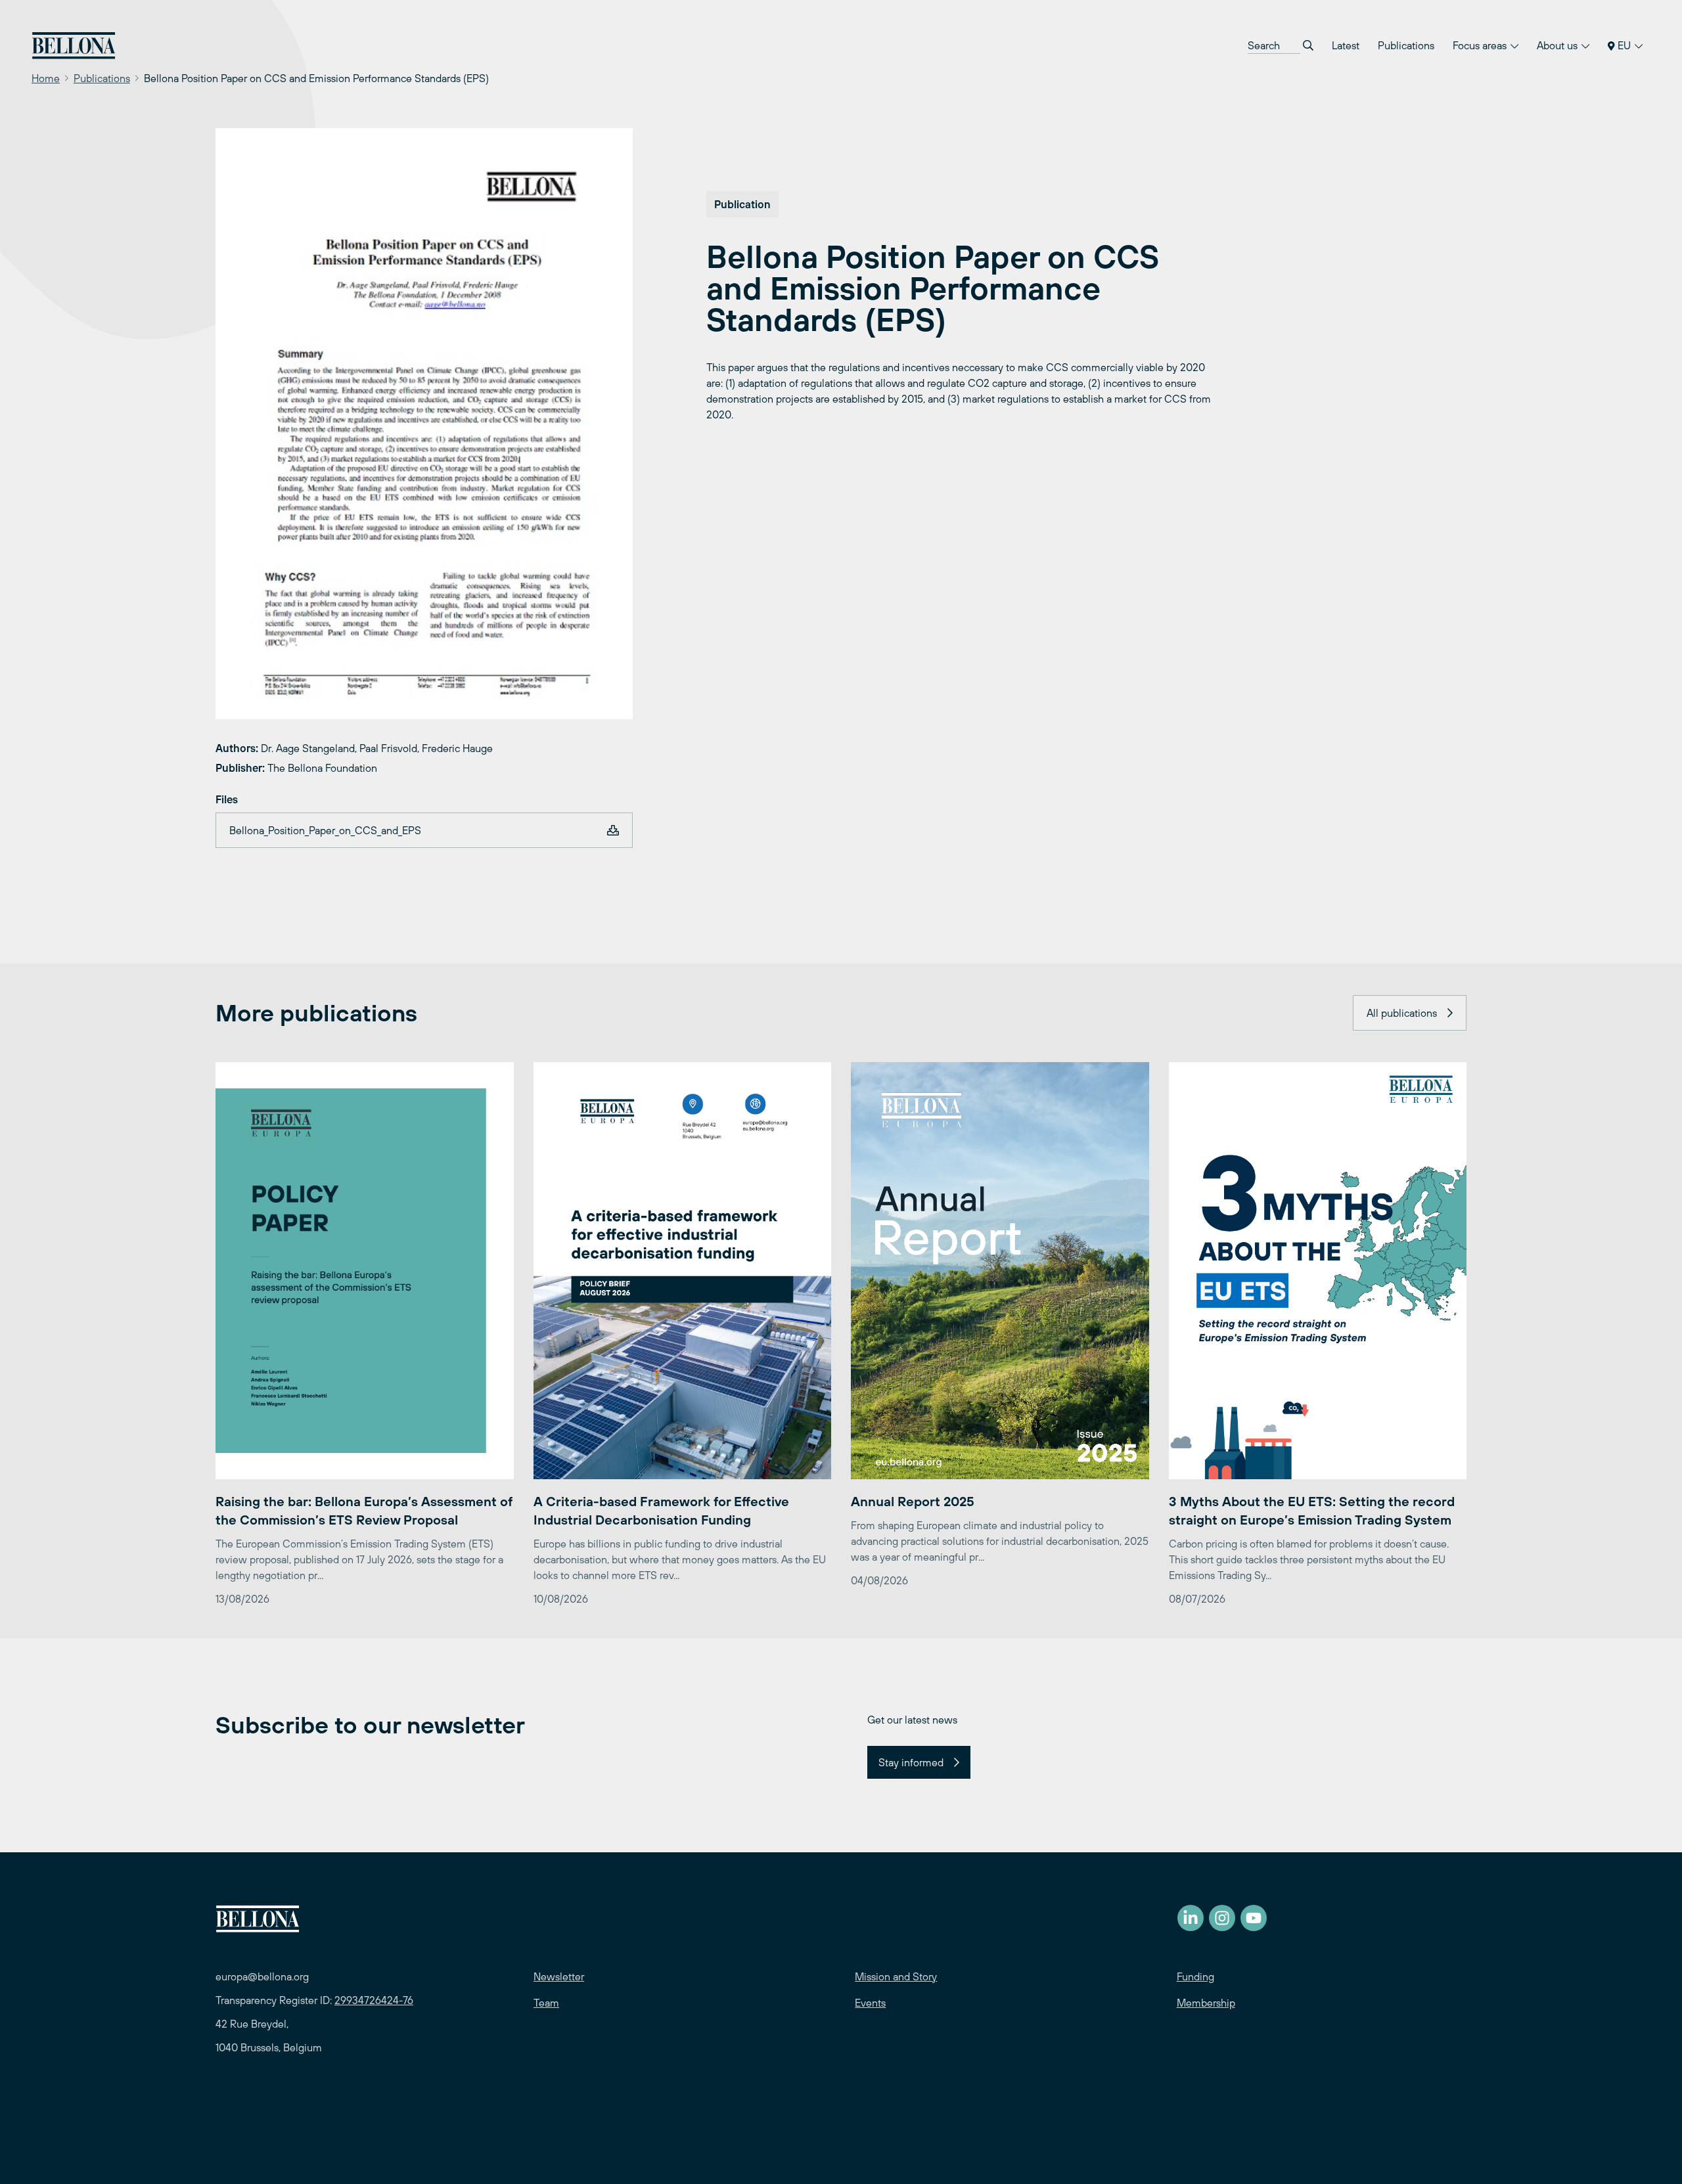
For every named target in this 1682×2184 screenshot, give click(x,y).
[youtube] (1254, 1918)
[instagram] (1222, 1918)
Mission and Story (896, 1976)
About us (1558, 45)
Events (870, 2003)
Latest (1346, 45)
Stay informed (911, 1762)
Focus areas (1481, 45)
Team (546, 2003)
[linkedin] (1191, 1918)
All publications (1402, 1013)
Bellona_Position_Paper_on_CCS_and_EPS (325, 830)
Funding (1195, 1976)
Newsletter (559, 1976)
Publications (1406, 45)
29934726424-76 (374, 2000)
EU (1624, 45)
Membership (1206, 2003)
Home (46, 78)
